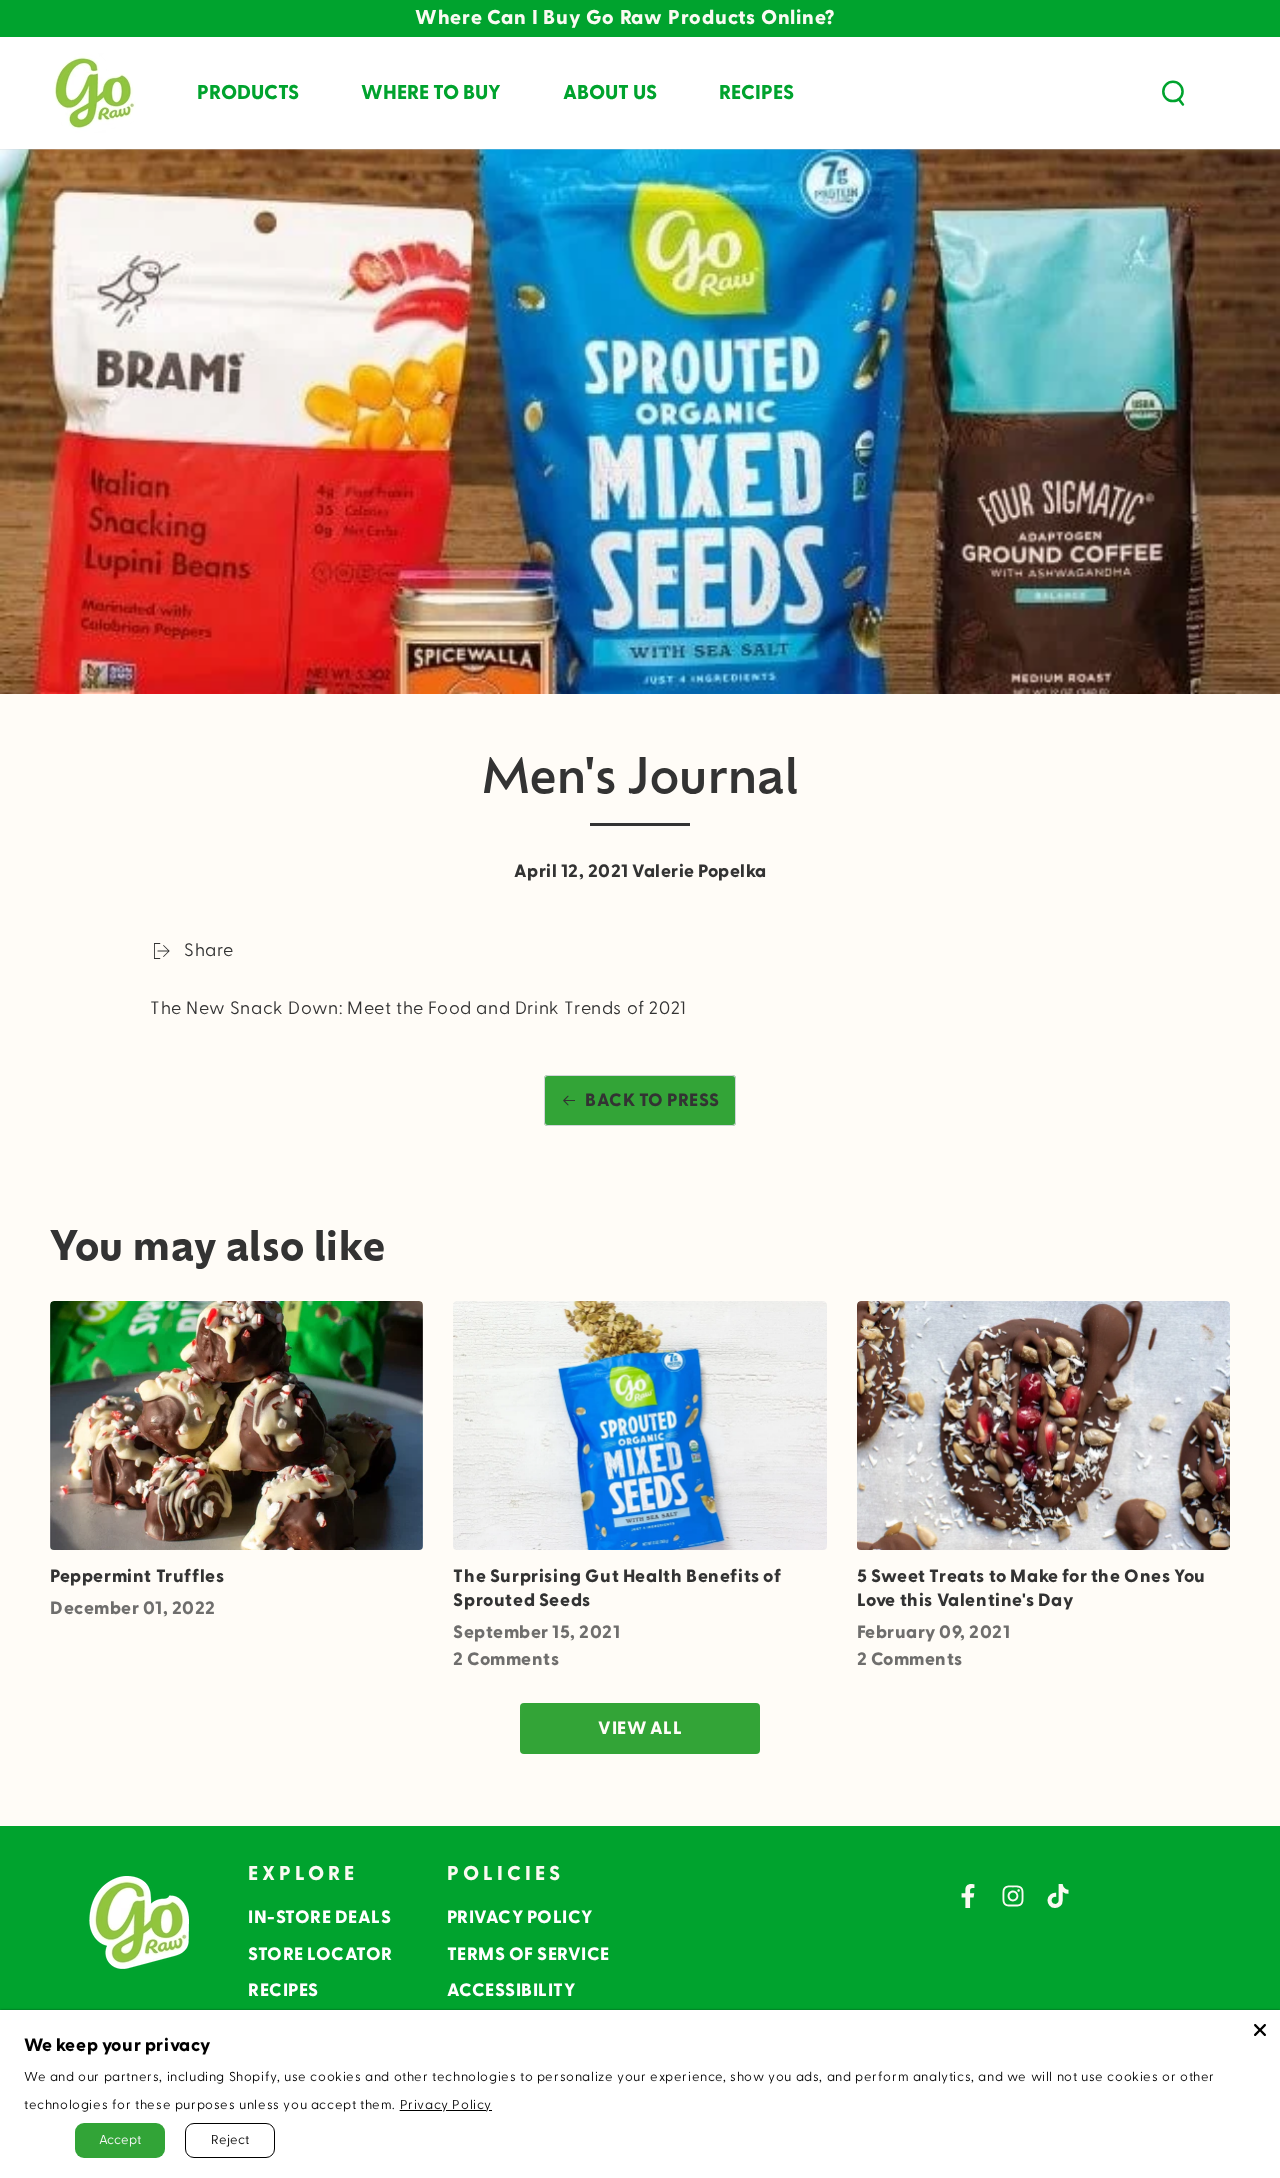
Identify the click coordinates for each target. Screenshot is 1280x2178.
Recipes (283, 1990)
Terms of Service (528, 1954)
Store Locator (320, 1954)
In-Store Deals (319, 1917)
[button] (1173, 93)
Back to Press (652, 1100)
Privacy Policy (520, 1917)
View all (640, 1728)
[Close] (1260, 2030)
